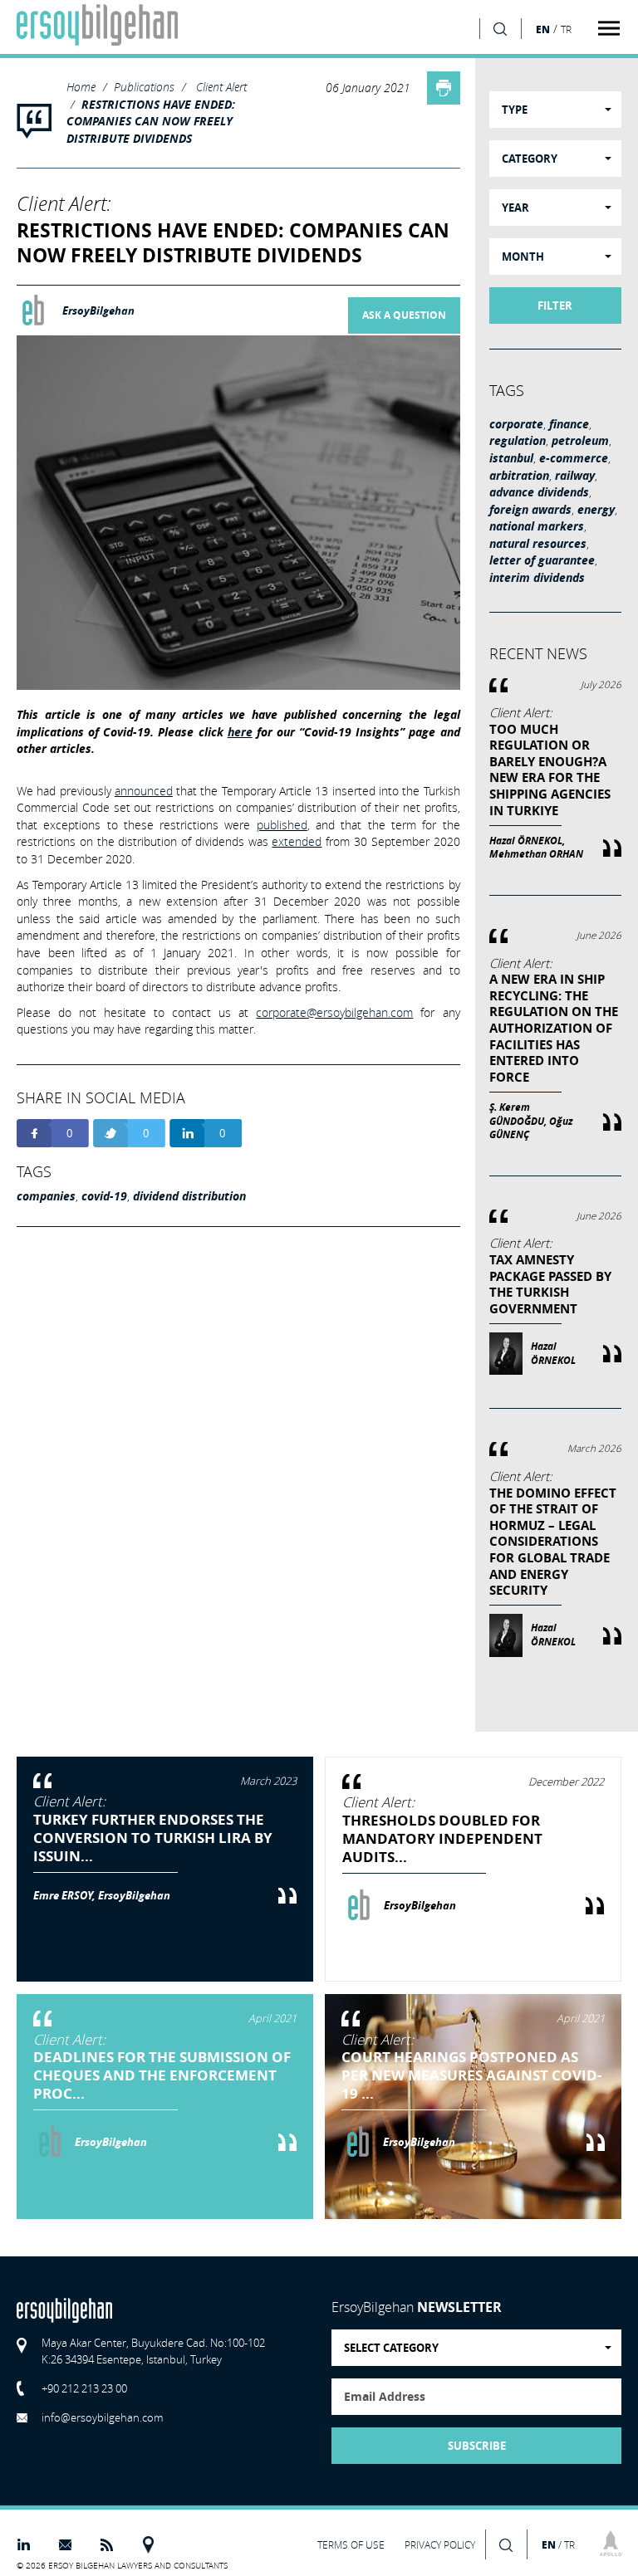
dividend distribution (189, 1196)
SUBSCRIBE (477, 2446)
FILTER (555, 306)
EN (543, 29)
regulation (518, 441)
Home (81, 87)
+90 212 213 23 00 (84, 2388)
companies (46, 1196)
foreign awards (530, 510)
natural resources (538, 544)
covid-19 (104, 1196)
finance (569, 424)
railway (575, 476)
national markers (537, 526)
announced (144, 791)
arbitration (519, 476)
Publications (144, 87)
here (240, 732)
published (282, 825)
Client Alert (221, 87)
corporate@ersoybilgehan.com (334, 1012)
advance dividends (539, 492)
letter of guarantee (542, 560)
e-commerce (574, 458)
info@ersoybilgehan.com (102, 2417)
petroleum (580, 441)
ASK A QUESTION (404, 315)
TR (566, 29)
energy (596, 510)
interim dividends (537, 578)
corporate (516, 424)
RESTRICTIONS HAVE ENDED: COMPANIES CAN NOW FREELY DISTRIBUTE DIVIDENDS (151, 122)
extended (297, 841)
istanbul (511, 458)
